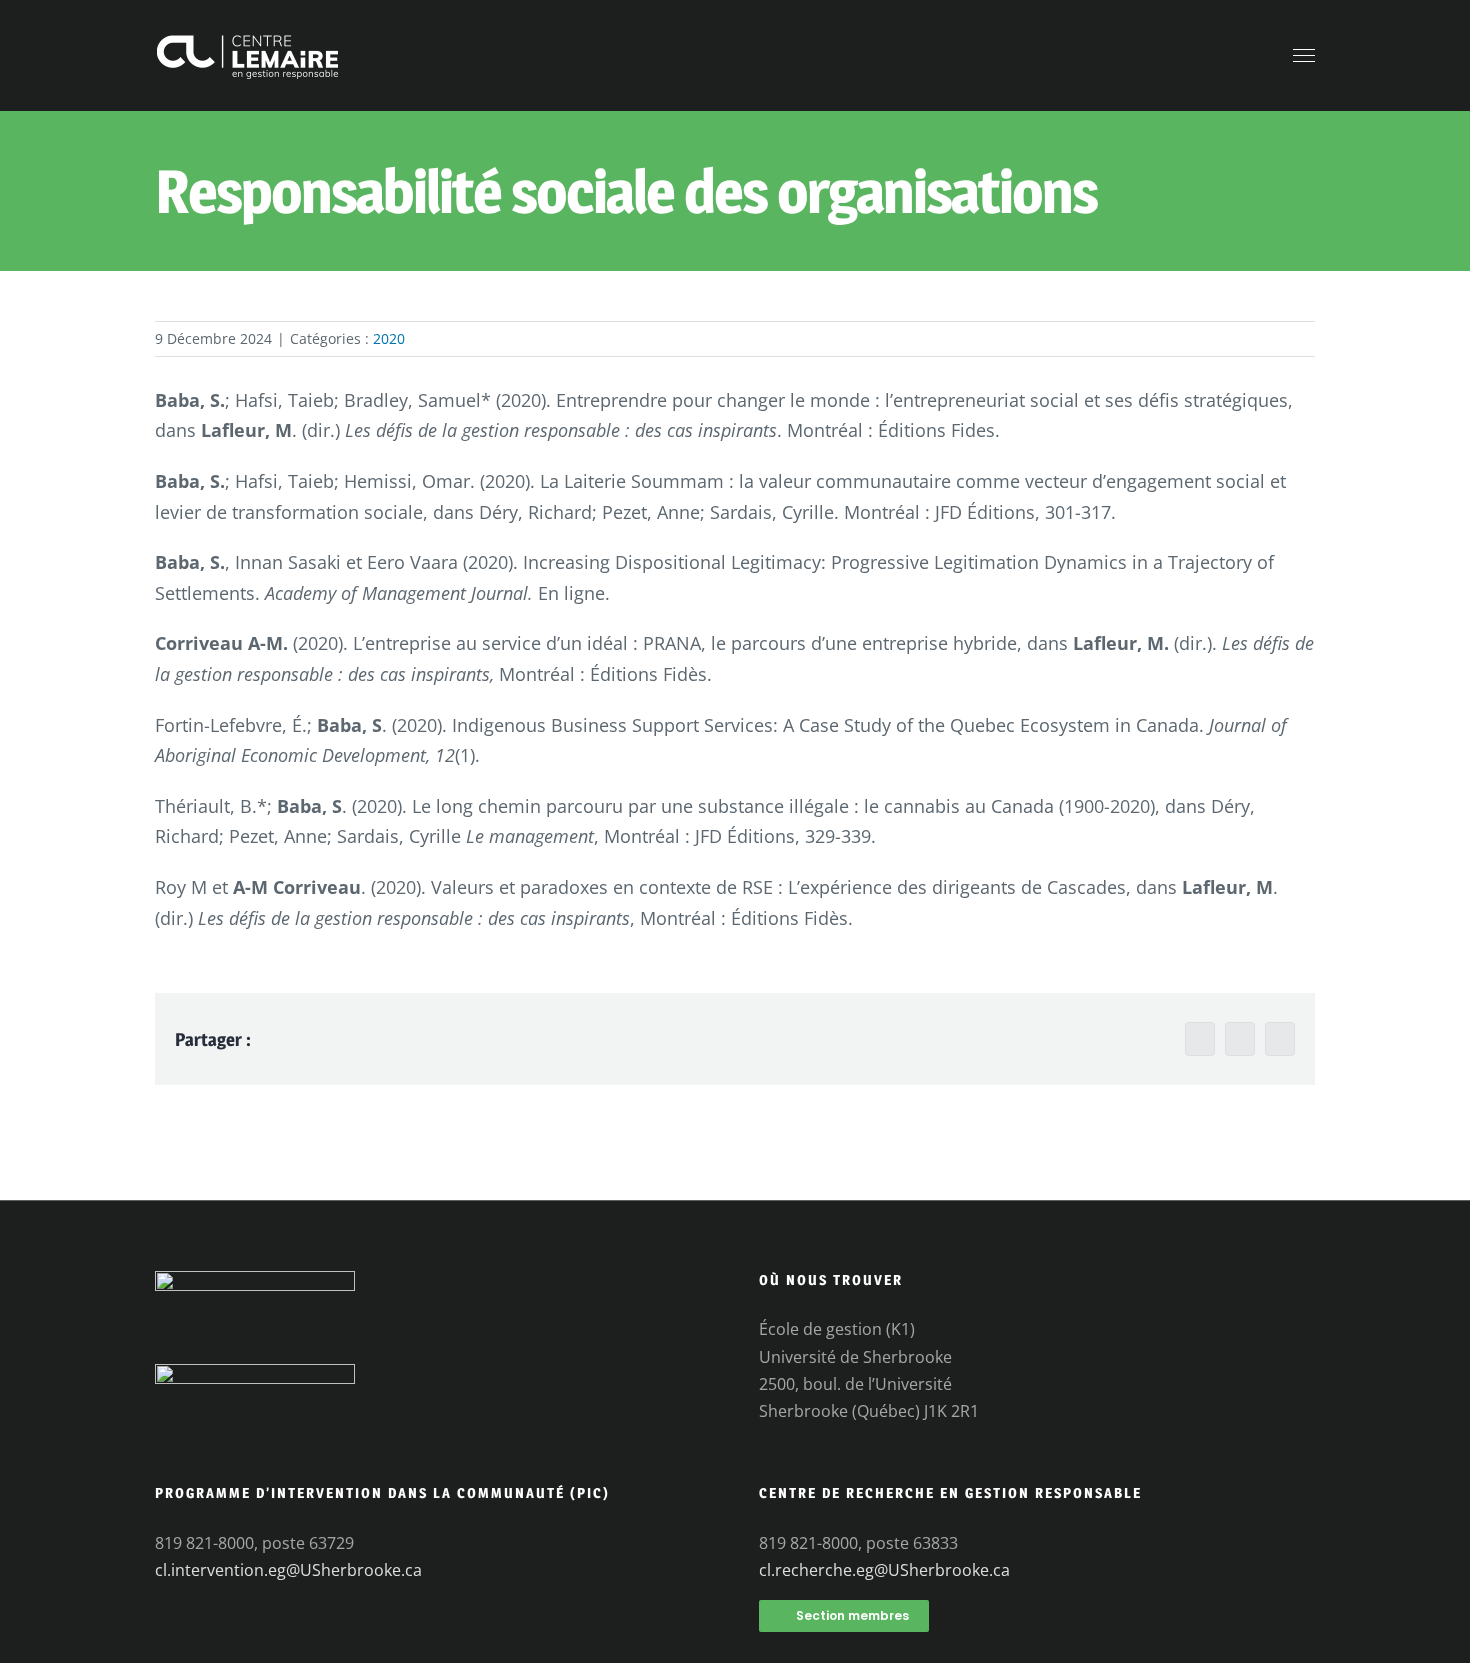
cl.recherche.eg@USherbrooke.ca (884, 1570)
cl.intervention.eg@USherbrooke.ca (288, 1570)
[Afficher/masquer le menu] (1304, 56)
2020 (389, 338)
